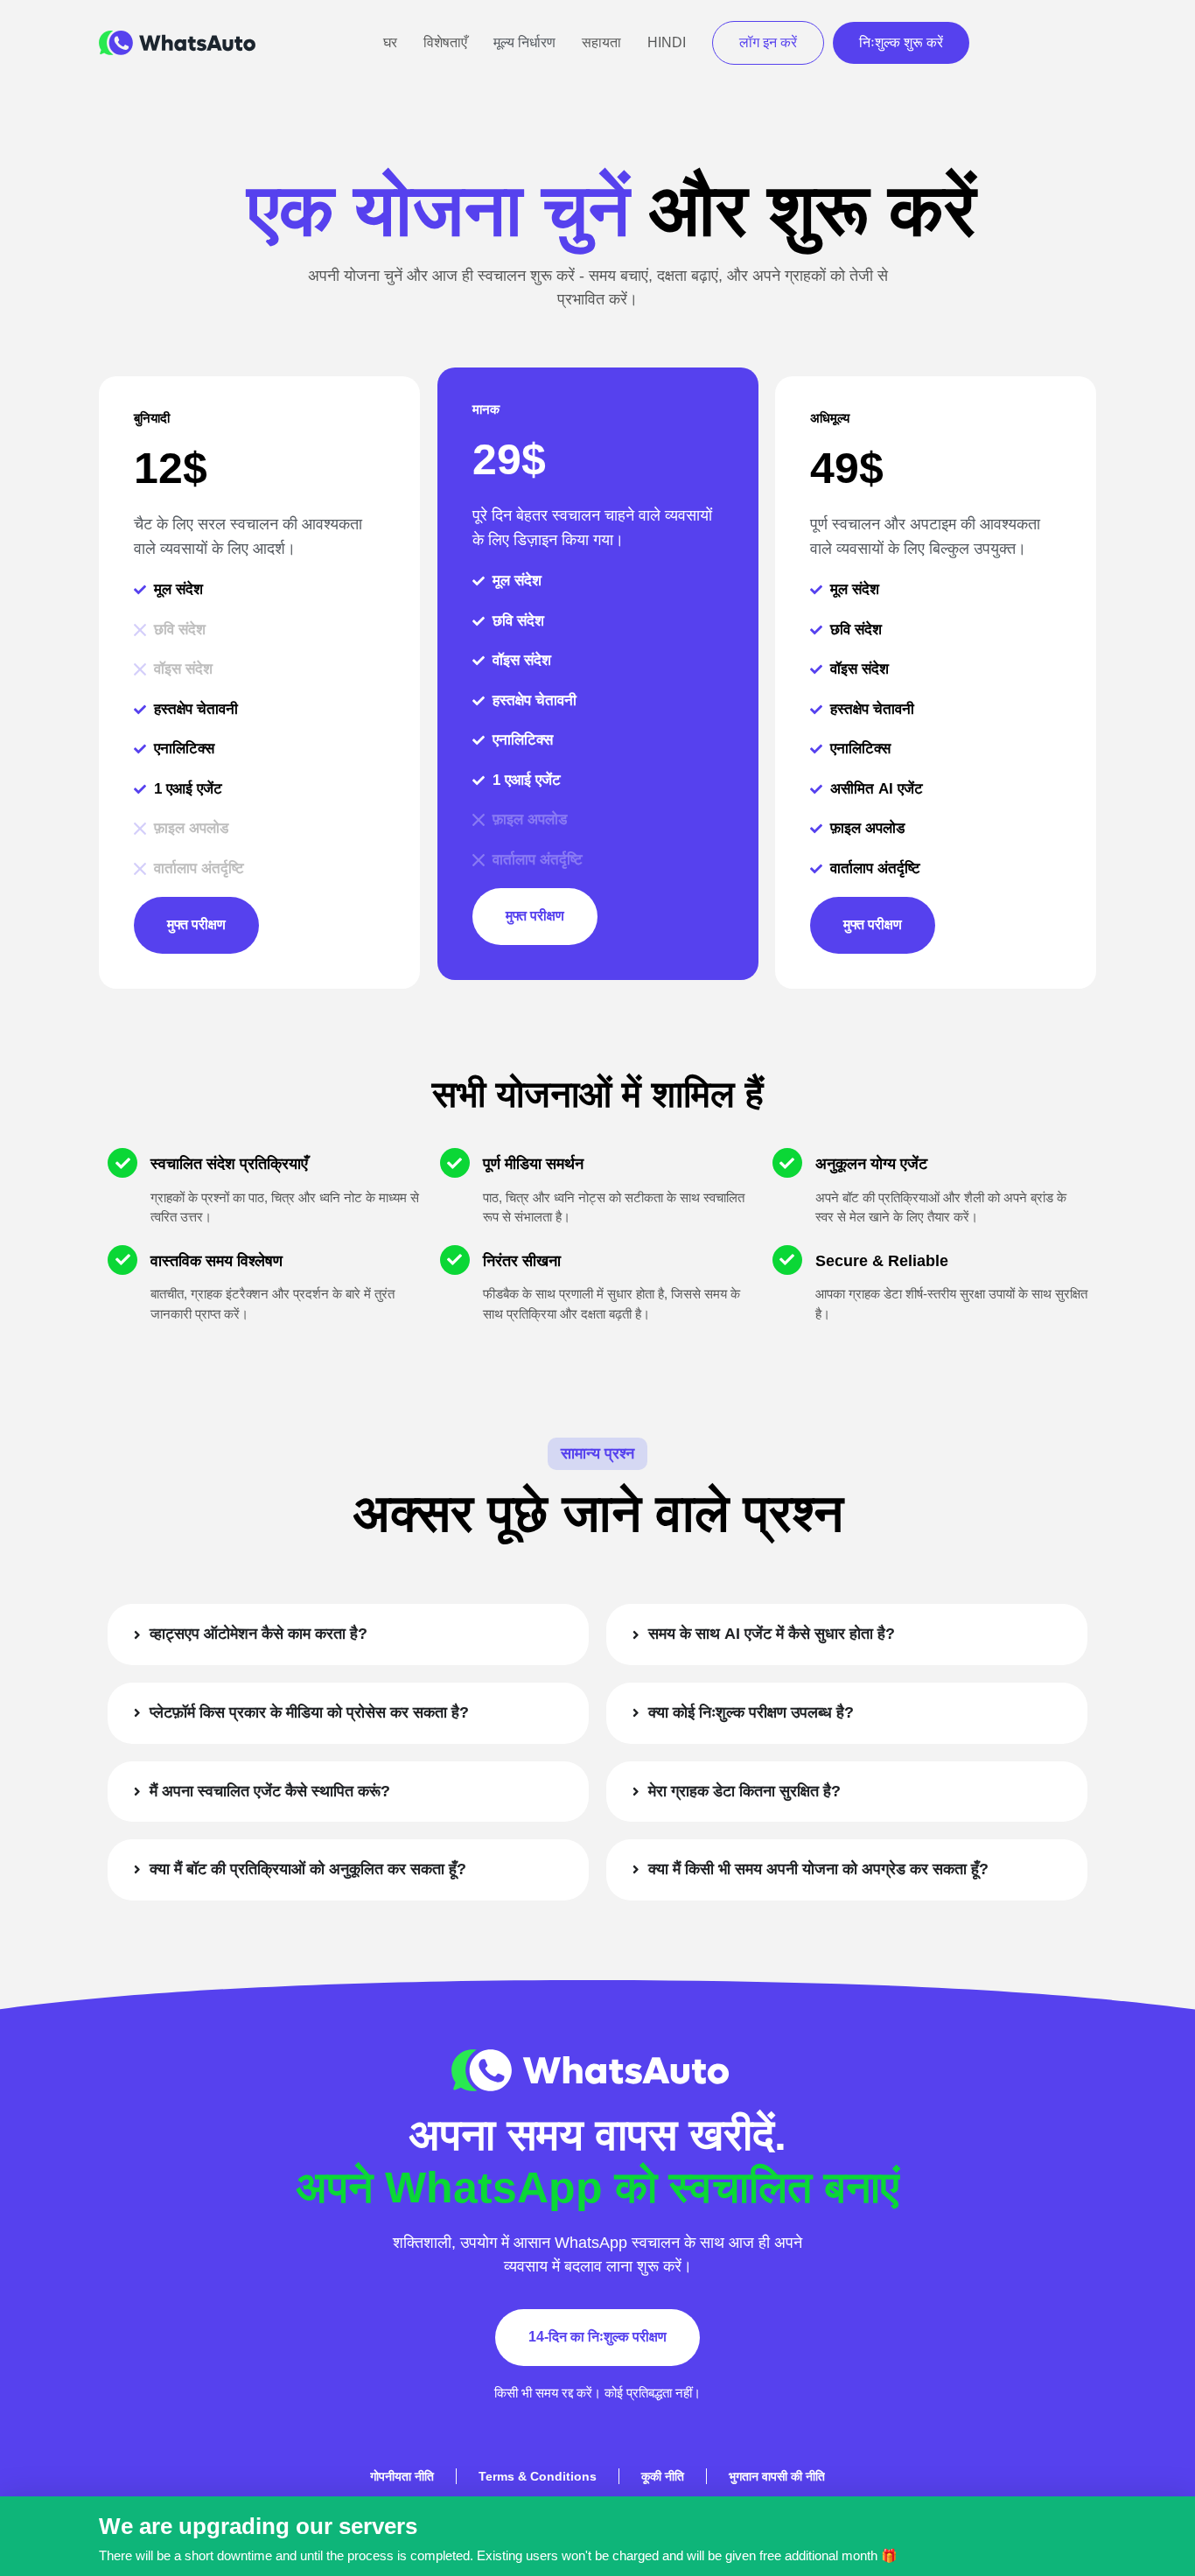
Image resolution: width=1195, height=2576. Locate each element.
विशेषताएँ (445, 42)
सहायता (601, 42)
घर (390, 42)
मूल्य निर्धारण (524, 42)
